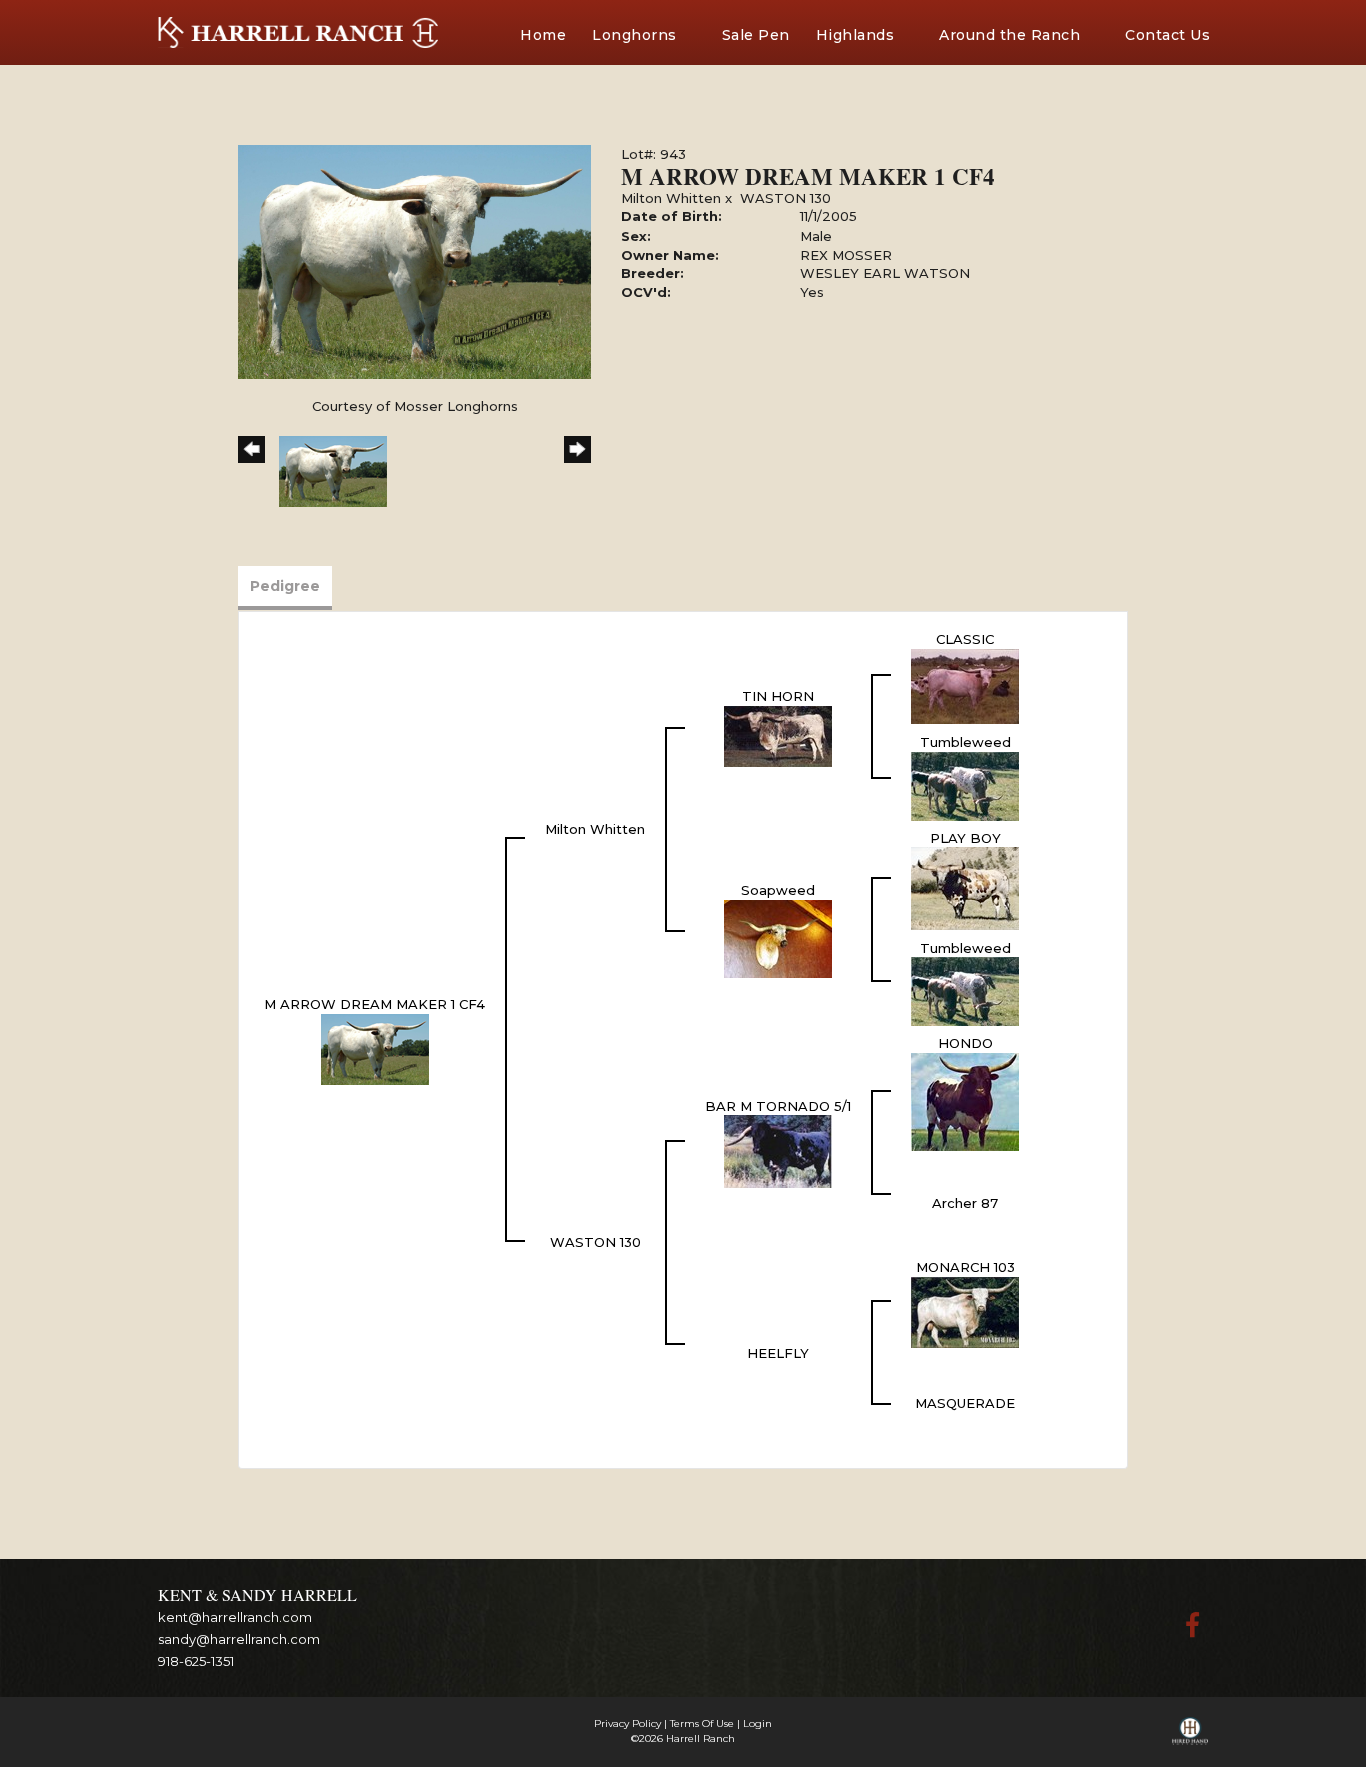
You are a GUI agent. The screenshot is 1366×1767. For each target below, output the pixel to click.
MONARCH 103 (965, 1267)
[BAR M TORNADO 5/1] (778, 1150)
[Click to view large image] (414, 260)
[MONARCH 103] (965, 1311)
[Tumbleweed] (965, 784)
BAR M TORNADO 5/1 (778, 1106)
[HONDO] (965, 1100)
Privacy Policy (627, 1723)
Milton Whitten (671, 198)
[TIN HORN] (778, 734)
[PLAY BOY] (965, 887)
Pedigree (285, 586)
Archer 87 (965, 1203)
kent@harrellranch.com (235, 1617)
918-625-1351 (196, 1661)
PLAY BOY (965, 838)
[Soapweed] (778, 937)
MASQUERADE (965, 1403)
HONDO (965, 1043)
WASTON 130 (785, 198)
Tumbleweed (965, 742)
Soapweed (778, 890)
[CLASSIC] (965, 684)
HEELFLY (778, 1353)
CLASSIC (965, 639)
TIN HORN (778, 696)
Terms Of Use (702, 1723)
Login (757, 1723)
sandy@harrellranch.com (239, 1639)
